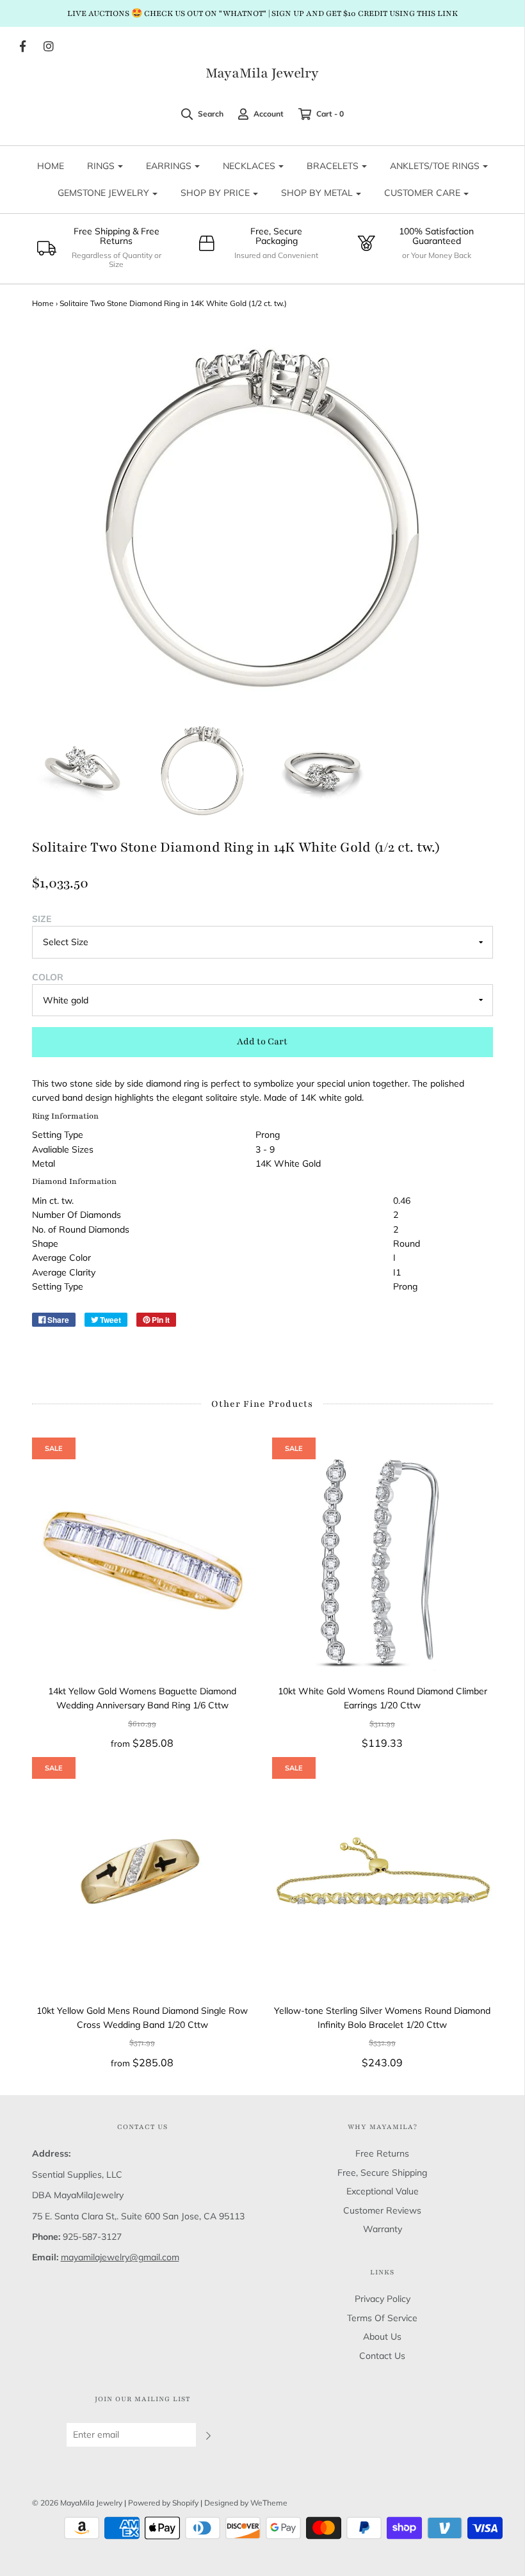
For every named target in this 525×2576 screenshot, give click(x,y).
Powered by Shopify (163, 2503)
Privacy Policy (383, 2299)
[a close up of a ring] (202, 770)
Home (43, 303)
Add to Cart (262, 1041)
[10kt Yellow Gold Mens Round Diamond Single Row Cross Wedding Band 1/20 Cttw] (142, 1880)
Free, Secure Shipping (382, 2173)
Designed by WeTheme (246, 2503)
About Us (382, 2337)
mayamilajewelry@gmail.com (120, 2257)
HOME (51, 166)
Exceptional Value (383, 2191)
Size (42, 919)
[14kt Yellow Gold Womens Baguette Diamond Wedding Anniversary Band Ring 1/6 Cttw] (142, 1561)
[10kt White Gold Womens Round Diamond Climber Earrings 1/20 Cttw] (383, 1561)
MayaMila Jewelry (262, 74)
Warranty (383, 2229)
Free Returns (382, 2153)
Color (48, 977)
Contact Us (382, 2356)
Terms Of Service (382, 2318)
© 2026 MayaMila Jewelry (77, 2503)
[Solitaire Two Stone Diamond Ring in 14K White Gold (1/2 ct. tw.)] (83, 770)
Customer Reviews (382, 2210)
